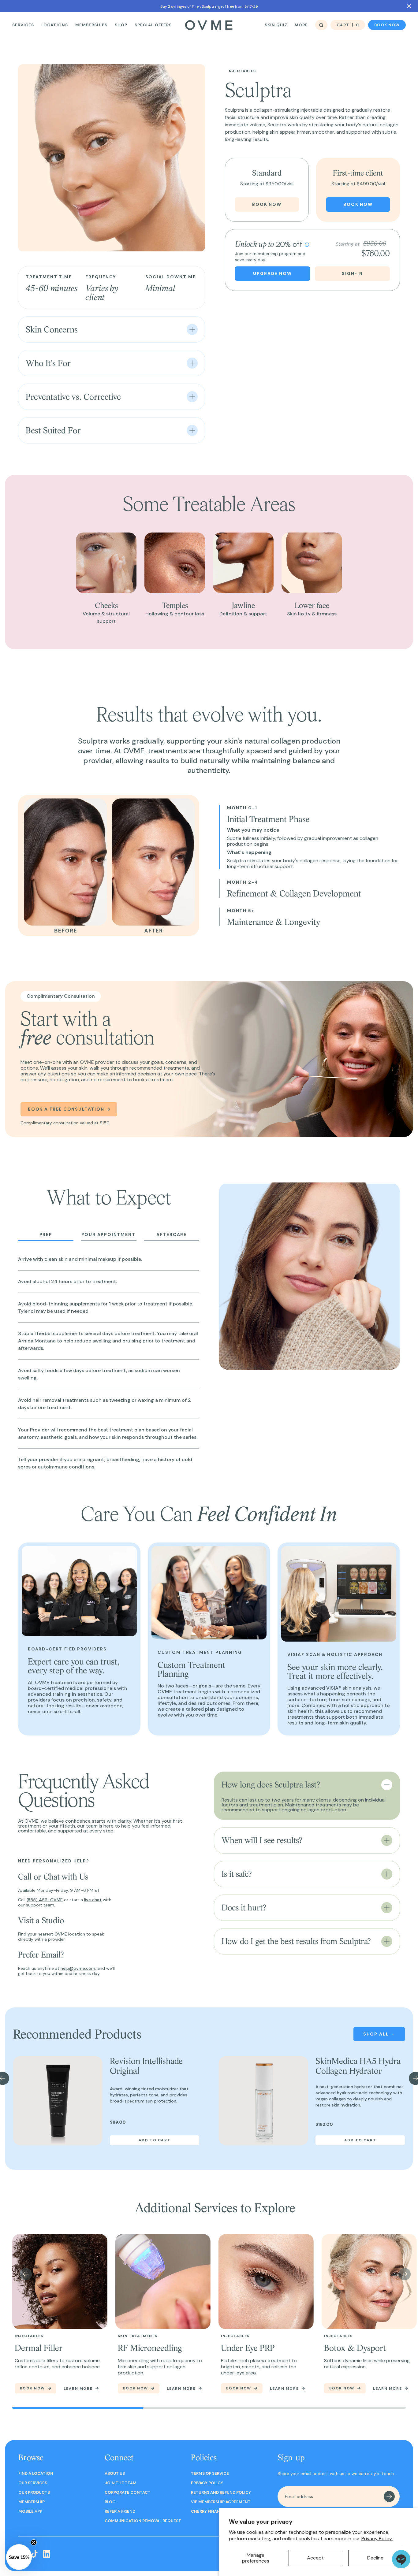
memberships (91, 25)
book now (267, 204)
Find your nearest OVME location (52, 1934)
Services (23, 25)
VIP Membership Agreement (221, 2502)
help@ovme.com (78, 1968)
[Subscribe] (389, 2496)
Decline (375, 2558)
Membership (32, 2502)
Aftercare (172, 1234)
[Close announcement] (409, 6)
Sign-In (352, 273)
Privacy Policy (207, 2483)
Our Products (34, 2492)
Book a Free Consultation (66, 1109)
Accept (315, 2558)
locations (54, 25)
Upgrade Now (272, 273)
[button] (19, 2557)
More (301, 25)
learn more (78, 2389)
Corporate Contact (128, 2492)
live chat (93, 1900)
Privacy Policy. (377, 2539)
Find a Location (36, 2473)
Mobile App (30, 2511)
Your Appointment (108, 1234)
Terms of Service (210, 2473)
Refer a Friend (120, 2511)
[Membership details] (307, 245)
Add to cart (155, 2140)
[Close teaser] (34, 2542)
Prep (46, 1234)
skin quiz (276, 25)
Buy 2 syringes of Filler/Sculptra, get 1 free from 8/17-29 (209, 6)
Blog (110, 2502)
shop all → (379, 2034)
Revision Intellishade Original (146, 2066)
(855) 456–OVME (45, 1900)
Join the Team (121, 2483)
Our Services (33, 2483)
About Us (115, 2473)
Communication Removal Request (143, 2521)
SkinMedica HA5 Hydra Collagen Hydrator (358, 2066)
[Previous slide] (26, 2274)
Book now (387, 25)
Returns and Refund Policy (221, 2492)
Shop (121, 25)
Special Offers (153, 25)
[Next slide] (405, 2274)
